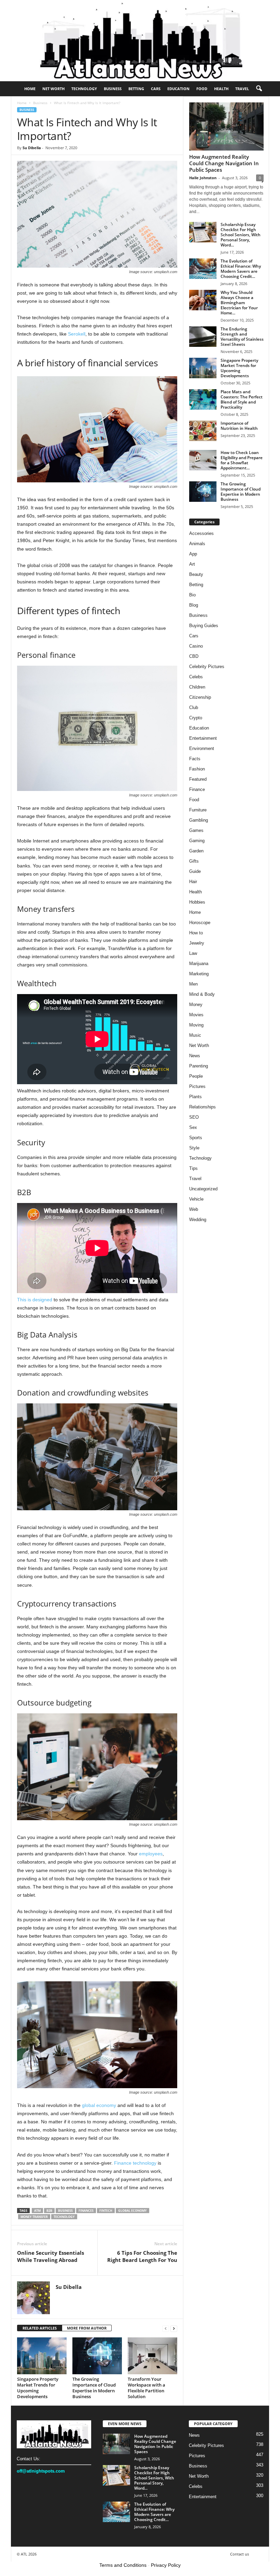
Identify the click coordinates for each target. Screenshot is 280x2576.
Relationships (202, 1107)
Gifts (194, 861)
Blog (194, 605)
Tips (193, 1168)
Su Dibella (32, 148)
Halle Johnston (203, 178)
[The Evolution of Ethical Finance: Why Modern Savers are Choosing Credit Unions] (203, 269)
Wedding (198, 1220)
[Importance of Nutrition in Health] (203, 431)
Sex (193, 1127)
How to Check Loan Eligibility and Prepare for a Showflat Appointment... (242, 460)
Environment (202, 748)
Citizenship (200, 697)
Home (30, 89)
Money (196, 1004)
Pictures (197, 1086)
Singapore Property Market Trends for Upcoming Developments (38, 2388)
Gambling (199, 820)
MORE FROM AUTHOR (87, 2328)
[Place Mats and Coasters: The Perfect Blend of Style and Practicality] (203, 399)
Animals (197, 544)
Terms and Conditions (123, 2565)
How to (196, 933)
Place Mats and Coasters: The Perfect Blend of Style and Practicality (242, 399)
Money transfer (34, 2217)
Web (194, 1209)
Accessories (201, 533)
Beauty (196, 574)
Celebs (196, 677)
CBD (194, 656)
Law (193, 953)
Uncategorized (203, 1189)
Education (178, 89)
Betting (136, 89)
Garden (196, 851)
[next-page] (174, 2328)
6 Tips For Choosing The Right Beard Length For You (142, 2256)
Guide (195, 871)
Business (113, 89)
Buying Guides (204, 626)
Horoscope (200, 923)
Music (195, 1035)
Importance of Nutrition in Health (239, 426)
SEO (194, 1117)
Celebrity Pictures (207, 667)
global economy (99, 2105)
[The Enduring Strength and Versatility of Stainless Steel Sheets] (203, 337)
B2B (49, 2211)
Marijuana (199, 964)
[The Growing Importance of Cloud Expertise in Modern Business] (97, 2356)
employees (151, 1854)
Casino (196, 646)
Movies (196, 1015)
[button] (259, 89)
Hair (193, 882)
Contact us (240, 2554)
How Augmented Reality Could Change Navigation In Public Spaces (224, 163)
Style (194, 1148)
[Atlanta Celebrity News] (140, 41)
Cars (156, 89)
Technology (84, 89)
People (196, 1076)
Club (194, 707)
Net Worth (53, 89)
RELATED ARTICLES (40, 2328)
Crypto (196, 718)
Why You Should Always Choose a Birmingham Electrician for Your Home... (239, 303)
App (193, 554)
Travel (242, 89)
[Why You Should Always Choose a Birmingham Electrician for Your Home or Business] (203, 300)
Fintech (106, 2211)
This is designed (35, 1300)
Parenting (199, 1066)
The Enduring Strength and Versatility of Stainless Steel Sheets (242, 337)
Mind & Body (202, 994)
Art (192, 564)
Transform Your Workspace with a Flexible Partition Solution (146, 2388)
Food (202, 89)
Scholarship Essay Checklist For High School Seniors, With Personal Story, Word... (241, 235)
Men (193, 984)
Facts (195, 759)
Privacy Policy (166, 2565)
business (65, 2211)
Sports (196, 1138)
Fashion (197, 769)
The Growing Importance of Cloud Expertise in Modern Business (94, 2388)
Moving (196, 1025)
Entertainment (203, 738)
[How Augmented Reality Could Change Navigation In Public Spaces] (226, 126)
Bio (192, 595)
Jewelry (197, 943)
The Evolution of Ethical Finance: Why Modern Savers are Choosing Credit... (241, 269)
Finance (197, 789)
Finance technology (135, 2163)
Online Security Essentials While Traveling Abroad (51, 2256)
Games (196, 830)
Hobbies (197, 902)
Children (197, 687)
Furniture (198, 810)
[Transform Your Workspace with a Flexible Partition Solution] (152, 2356)
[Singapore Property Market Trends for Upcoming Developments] (42, 2356)
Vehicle (196, 1199)
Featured (198, 779)
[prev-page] (166, 2328)
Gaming (197, 841)
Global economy (132, 2211)
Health (221, 89)
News (195, 1056)
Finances (86, 2211)
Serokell (77, 334)
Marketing (199, 974)
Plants (195, 1097)
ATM (37, 2211)
